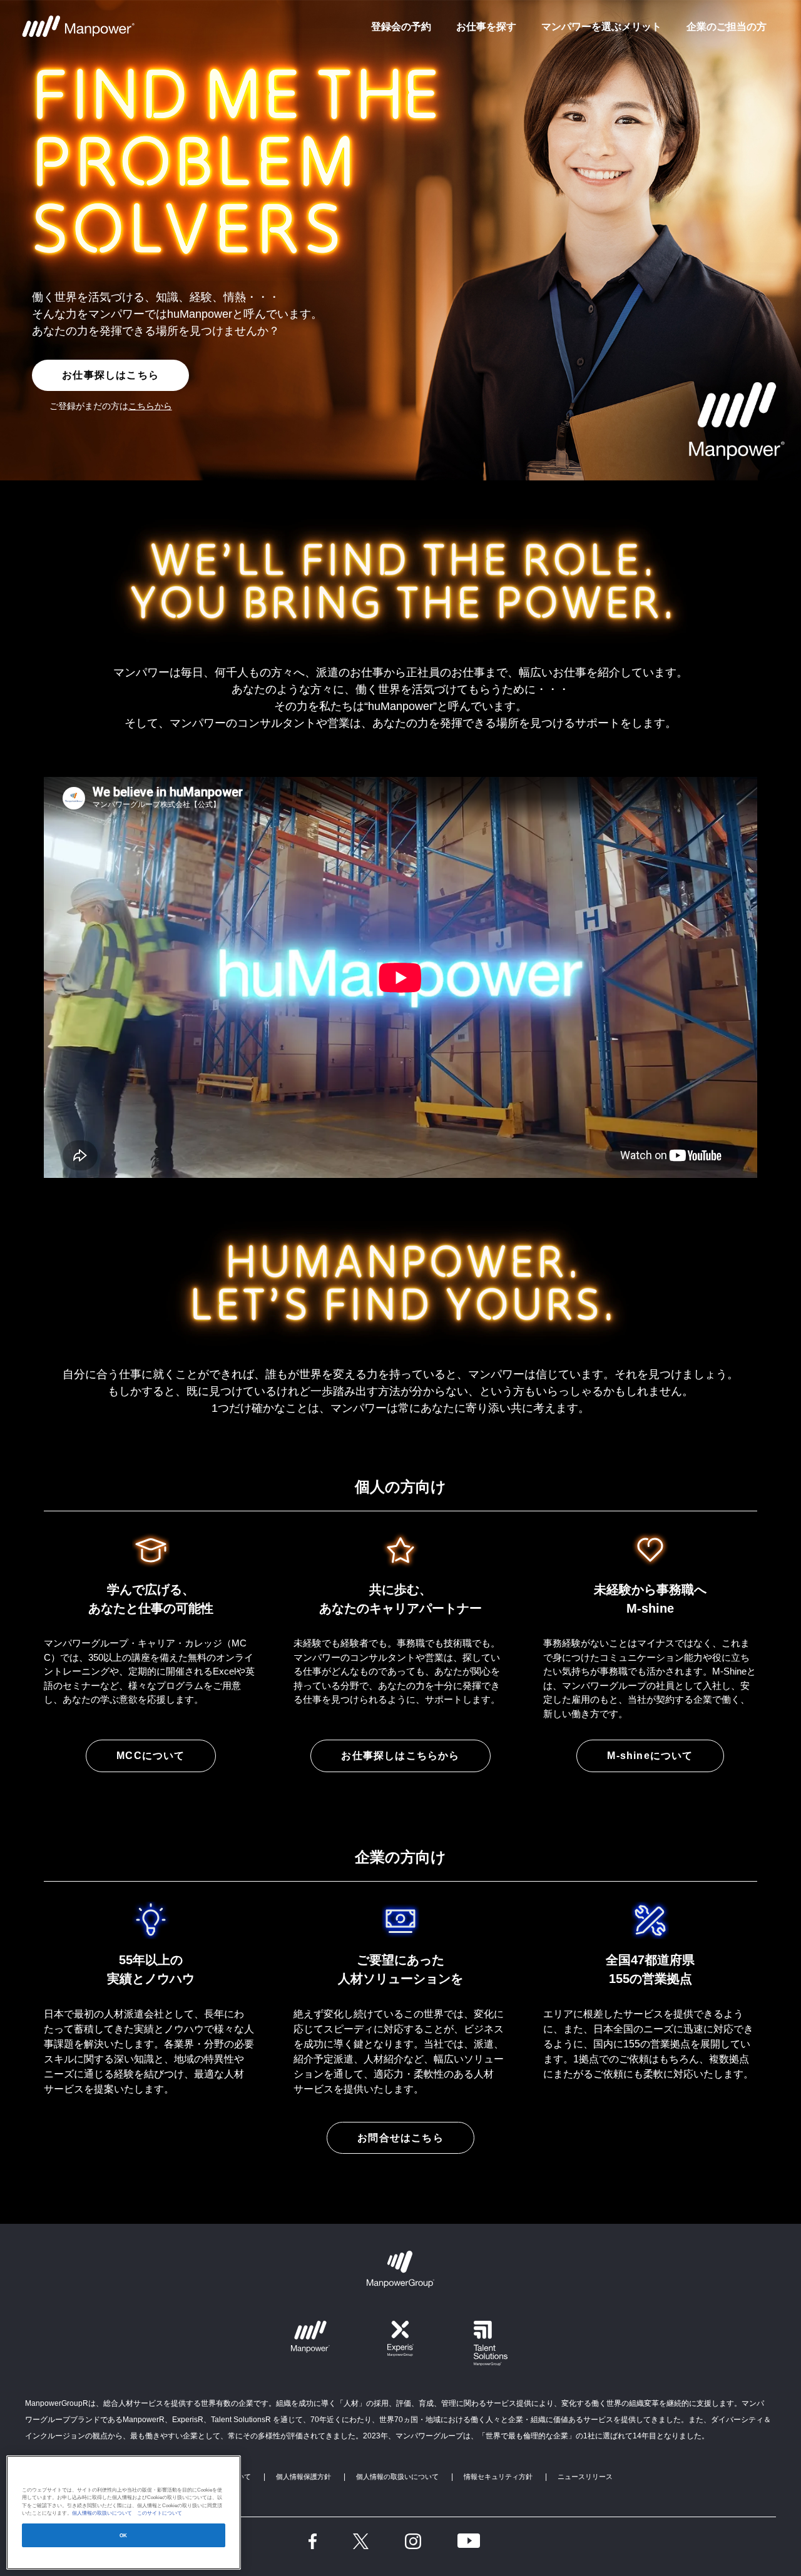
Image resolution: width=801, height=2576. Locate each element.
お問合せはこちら (400, 2138)
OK (124, 2536)
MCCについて (151, 1756)
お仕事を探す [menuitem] (486, 26)
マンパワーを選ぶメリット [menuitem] (601, 26)
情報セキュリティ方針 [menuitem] (498, 2477)
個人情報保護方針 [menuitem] (304, 2477)
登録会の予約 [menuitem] (401, 26)
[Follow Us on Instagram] (413, 2541)
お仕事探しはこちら (110, 375)
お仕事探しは (400, 1756)
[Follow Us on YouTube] (469, 2541)
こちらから (150, 406)
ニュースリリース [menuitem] (585, 2477)
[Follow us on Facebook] (313, 2541)
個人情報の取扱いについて (102, 2513)
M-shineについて (650, 1756)
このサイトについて (157, 2513)
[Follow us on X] (360, 2541)
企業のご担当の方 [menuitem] (727, 26)
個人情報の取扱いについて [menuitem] (397, 2477)
